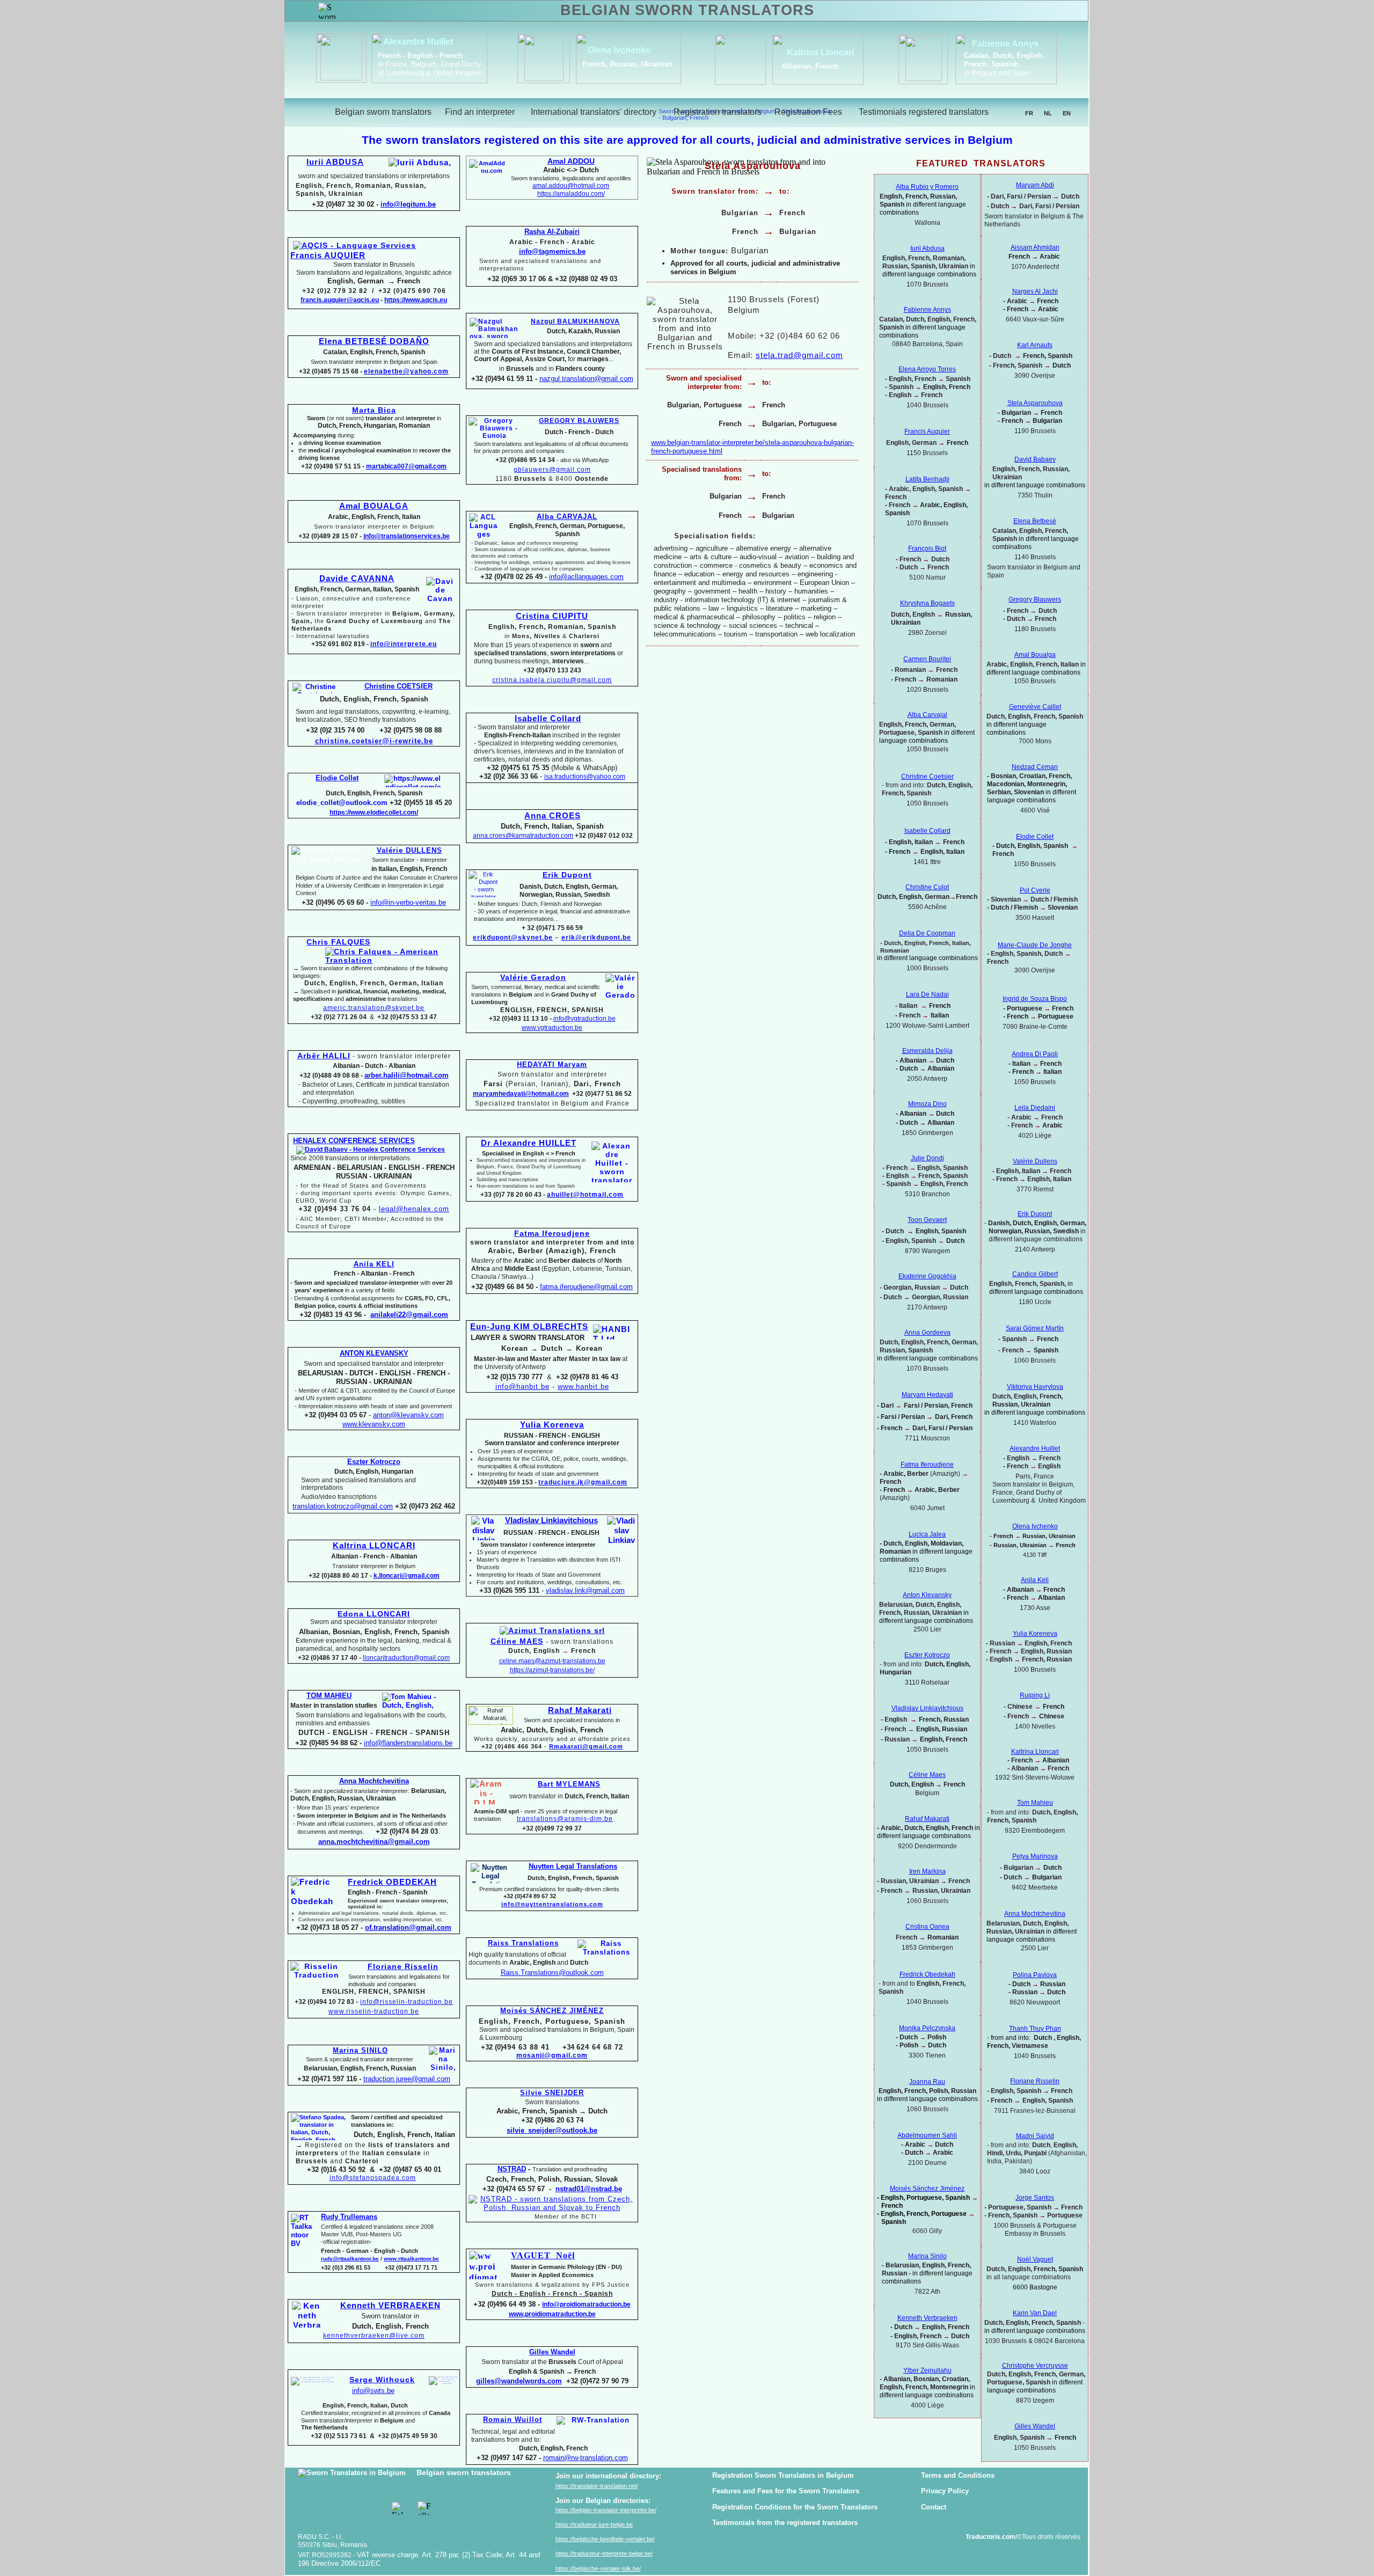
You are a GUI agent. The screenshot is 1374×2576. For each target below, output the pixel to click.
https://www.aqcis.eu (416, 300)
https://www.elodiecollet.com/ (374, 813)
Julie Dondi (927, 1158)
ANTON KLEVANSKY (374, 1353)
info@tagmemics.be (552, 251)
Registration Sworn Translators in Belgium (783, 2475)
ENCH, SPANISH (397, 1992)
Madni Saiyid (1035, 2136)
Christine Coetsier (927, 777)
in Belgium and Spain (997, 73)
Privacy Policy (945, 2491)
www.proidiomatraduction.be (552, 2314)
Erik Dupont (1035, 1214)
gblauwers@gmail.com (552, 470)
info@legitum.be (408, 204)
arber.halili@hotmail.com (407, 1075)
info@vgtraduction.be (584, 1019)
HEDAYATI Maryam (552, 1064)
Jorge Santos (1035, 2198)
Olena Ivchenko (619, 50)
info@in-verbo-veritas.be (408, 902)
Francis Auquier (927, 431)
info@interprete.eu (404, 644)
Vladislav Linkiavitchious (551, 1520)
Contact (934, 2507)
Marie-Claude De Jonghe (1035, 945)
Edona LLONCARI (374, 1614)
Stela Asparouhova (1035, 403)
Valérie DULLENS (410, 850)
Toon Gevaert (927, 1220)
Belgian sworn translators (464, 2472)
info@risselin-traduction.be (407, 2002)
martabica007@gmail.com (406, 466)
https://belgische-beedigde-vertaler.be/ (605, 2539)
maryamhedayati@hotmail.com (521, 1094)
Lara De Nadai (927, 994)
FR (1029, 113)
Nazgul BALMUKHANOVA (575, 321)
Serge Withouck (382, 2380)
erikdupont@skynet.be (513, 938)
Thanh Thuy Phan (1035, 2029)
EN (1067, 113)
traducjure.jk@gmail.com (583, 1482)
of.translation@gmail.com (408, 1927)
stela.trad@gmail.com (799, 355)
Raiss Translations (523, 1943)
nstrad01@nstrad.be (589, 2189)
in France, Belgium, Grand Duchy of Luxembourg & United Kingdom (430, 68)
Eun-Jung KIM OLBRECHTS (529, 1327)
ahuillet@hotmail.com (585, 1195)
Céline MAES (517, 1641)
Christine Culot (927, 887)
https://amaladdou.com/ (571, 194)
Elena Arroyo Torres (927, 369)
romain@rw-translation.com (586, 2458)
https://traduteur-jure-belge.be (594, 2524)
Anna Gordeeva (927, 1333)
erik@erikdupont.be (596, 938)
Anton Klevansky (927, 1595)
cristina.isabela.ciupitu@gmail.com (552, 680)
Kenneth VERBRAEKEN (390, 2306)
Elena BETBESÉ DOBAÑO (374, 341)
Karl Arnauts (1035, 345)
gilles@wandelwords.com (519, 2381)
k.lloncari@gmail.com (407, 1576)
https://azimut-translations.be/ (552, 1670)
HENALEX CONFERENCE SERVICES (354, 1141)
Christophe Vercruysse (1035, 2366)
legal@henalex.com (414, 1209)
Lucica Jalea (927, 1534)
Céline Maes (927, 1775)
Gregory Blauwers (1035, 599)
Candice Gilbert (1035, 1274)
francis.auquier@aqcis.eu (340, 300)
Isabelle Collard (548, 719)
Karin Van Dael (1035, 2313)
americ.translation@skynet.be (374, 1008)
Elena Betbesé (1035, 521)
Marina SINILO (360, 2050)
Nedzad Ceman (1035, 767)
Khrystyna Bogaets (927, 603)
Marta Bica (374, 410)
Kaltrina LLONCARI (374, 1546)
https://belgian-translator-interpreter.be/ (606, 2510)
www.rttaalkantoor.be (411, 2259)
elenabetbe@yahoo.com (406, 371)
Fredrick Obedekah (927, 1974)
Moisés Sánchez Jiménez (927, 2189)
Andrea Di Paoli (1035, 1054)
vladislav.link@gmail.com (585, 1590)
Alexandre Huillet (418, 42)
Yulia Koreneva (1035, 1634)
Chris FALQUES (338, 942)
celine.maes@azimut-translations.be (552, 1661)
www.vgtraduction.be (552, 1028)
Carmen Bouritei (927, 659)
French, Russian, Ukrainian (627, 64)
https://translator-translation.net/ (597, 2486)
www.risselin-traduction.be (374, 2011)
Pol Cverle (1035, 890)
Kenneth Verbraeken (927, 2318)
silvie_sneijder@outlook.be (552, 2130)
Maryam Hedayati (927, 1395)
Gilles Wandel (1035, 2426)
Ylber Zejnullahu (927, 2370)
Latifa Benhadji (927, 479)
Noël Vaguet (1035, 2259)
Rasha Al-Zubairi (552, 232)
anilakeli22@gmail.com (409, 1315)
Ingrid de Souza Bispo (1035, 999)
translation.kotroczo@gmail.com (343, 1506)
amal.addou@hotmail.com (571, 186)
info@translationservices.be (407, 536)
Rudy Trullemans (349, 2217)
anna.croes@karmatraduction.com (523, 836)
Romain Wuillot (513, 2420)
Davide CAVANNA (357, 579)
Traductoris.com (991, 2537)
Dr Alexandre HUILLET (529, 1143)
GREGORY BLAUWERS (579, 421)
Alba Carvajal (927, 715)
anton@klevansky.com (408, 1415)
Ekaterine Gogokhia (927, 1276)
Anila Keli (1035, 1580)
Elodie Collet (1035, 837)
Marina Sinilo (927, 2256)
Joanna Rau (927, 2082)
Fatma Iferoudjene (552, 1233)
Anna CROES (553, 816)
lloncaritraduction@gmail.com (406, 1658)
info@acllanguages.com (586, 577)
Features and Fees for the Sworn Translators (786, 2491)
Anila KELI (374, 1264)
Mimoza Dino (927, 1104)
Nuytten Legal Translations (573, 1866)
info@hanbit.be (522, 1386)
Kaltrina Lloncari (1035, 1752)
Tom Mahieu (1035, 1803)
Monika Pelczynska (927, 2028)
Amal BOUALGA (374, 506)
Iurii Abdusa (927, 248)
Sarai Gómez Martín (1035, 1328)
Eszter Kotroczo (927, 1655)
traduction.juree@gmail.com (407, 2079)
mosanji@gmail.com (552, 2055)
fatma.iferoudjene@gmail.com (586, 1287)
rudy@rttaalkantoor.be (350, 2259)
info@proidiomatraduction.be (586, 2304)
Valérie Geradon (533, 977)
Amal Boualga (1035, 655)
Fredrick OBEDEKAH (392, 1882)
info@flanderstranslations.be (408, 1743)
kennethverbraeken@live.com (374, 2336)
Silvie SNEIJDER (552, 2093)
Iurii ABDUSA (335, 162)
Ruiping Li (1035, 1695)
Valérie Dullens (1035, 1161)
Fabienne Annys (1005, 44)
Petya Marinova (1035, 1856)
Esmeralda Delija (927, 1051)
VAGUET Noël (543, 2255)
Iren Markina (927, 1871)
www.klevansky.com (374, 1424)
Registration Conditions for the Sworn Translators (795, 2507)
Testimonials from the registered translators (785, 2523)
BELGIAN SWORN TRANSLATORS (687, 10)
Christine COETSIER (399, 686)
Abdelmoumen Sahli (927, 2135)
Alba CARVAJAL (567, 517)
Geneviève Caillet (1035, 707)
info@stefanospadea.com (373, 2178)
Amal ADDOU (571, 161)
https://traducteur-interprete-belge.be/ (604, 2553)
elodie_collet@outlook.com (342, 803)
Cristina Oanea (927, 1927)
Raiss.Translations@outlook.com (552, 1973)
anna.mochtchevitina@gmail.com (374, 1842)
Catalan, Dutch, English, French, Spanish (1004, 60)
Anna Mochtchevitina (1035, 1914)
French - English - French (420, 56)
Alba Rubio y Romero (927, 187)
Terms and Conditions (958, 2475)
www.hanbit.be (583, 1386)
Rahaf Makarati (580, 1710)
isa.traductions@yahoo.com (585, 777)
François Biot (927, 548)
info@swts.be (373, 2391)
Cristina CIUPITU (552, 616)
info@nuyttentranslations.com (552, 1904)
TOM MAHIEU (329, 1696)
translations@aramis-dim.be (565, 1819)
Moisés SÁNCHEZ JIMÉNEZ (552, 2011)
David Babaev (1035, 459)
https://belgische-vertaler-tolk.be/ (598, 2568)
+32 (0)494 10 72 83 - (326, 2002)
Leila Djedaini (1035, 1108)
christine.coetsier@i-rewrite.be (374, 741)
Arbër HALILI (324, 1056)
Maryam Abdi (1035, 185)
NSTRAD (512, 2169)
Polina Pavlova (1035, 1975)
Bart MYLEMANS (569, 1784)
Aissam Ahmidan (1035, 247)
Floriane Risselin (1035, 2081)
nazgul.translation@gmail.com (586, 379)
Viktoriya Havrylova (1035, 1387)
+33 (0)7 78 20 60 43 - (513, 1195)
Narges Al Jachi (1035, 291)
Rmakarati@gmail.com (586, 1746)
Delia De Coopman (927, 933)
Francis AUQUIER (328, 255)
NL (1048, 113)
